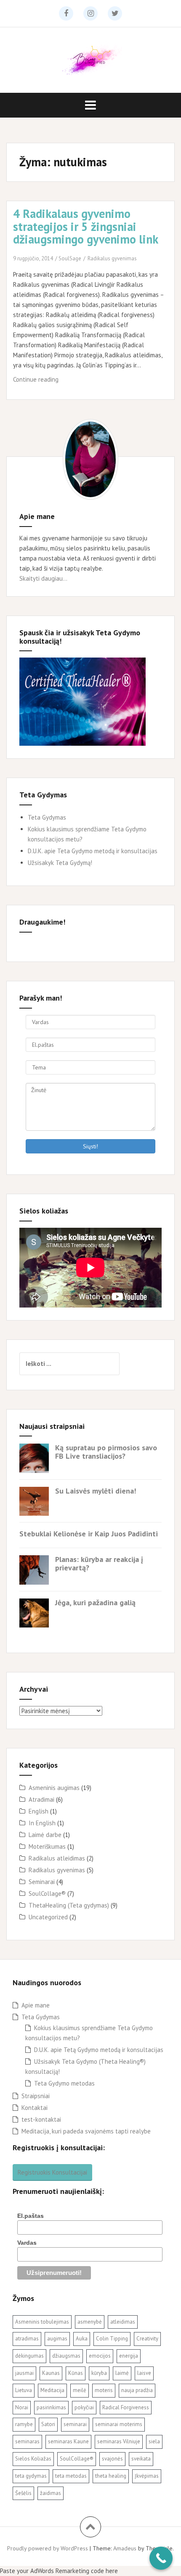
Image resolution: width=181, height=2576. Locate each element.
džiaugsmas (66, 2356)
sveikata (141, 2459)
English (39, 1811)
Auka (82, 2339)
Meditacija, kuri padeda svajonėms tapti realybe (86, 2131)
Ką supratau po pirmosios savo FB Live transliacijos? (106, 1452)
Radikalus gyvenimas (112, 258)
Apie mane (36, 2005)
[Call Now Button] (161, 2558)
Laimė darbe (45, 1835)
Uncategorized (48, 1917)
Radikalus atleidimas (57, 1858)
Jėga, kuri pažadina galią (95, 1602)
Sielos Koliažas (33, 2459)
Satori (48, 2424)
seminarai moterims (119, 2424)
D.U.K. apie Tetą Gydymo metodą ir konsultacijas (99, 2050)
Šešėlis (23, 2493)
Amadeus (125, 2548)
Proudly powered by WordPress (48, 2548)
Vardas (27, 2243)
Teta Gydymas (47, 817)
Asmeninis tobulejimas (42, 2322)
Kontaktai (35, 2108)
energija (129, 2356)
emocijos (100, 2356)
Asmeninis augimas (54, 1788)
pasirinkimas (51, 2407)
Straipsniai (36, 2096)
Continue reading (54, 382)
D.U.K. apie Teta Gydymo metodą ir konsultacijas (93, 851)
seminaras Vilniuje (119, 2441)
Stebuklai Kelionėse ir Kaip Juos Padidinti (89, 1534)
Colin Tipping (112, 2339)
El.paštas (31, 2216)
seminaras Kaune (68, 2441)
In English (42, 1823)
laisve (144, 2373)
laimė (122, 2373)
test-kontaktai (41, 2119)
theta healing (111, 2476)
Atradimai (41, 1799)
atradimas (27, 2339)
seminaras (27, 2441)
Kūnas (76, 2373)
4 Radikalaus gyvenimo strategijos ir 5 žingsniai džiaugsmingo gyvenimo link (86, 227)
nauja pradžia (137, 2390)
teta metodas (71, 2476)
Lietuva (24, 2390)
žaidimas (51, 2493)
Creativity (147, 2339)
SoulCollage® (47, 1893)
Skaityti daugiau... (43, 578)
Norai (22, 2407)
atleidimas (123, 2322)
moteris (104, 2390)
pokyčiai (84, 2407)
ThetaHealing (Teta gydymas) (69, 1905)
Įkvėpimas (147, 2476)
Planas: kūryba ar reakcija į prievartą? (99, 1563)
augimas (57, 2339)
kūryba (99, 2373)
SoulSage (70, 258)
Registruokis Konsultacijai (52, 2172)
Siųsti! (90, 1146)
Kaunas (51, 2373)
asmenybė (90, 2322)
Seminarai (42, 1882)
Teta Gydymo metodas (64, 2083)
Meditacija (52, 2390)
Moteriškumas (47, 1846)
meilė (80, 2390)
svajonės (112, 2459)
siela (154, 2441)
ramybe (24, 2424)
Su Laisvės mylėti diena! (96, 1491)
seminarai (75, 2424)
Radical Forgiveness (126, 2407)
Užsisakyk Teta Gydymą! (60, 863)
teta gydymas (31, 2476)
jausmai (24, 2373)
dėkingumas (29, 2356)
